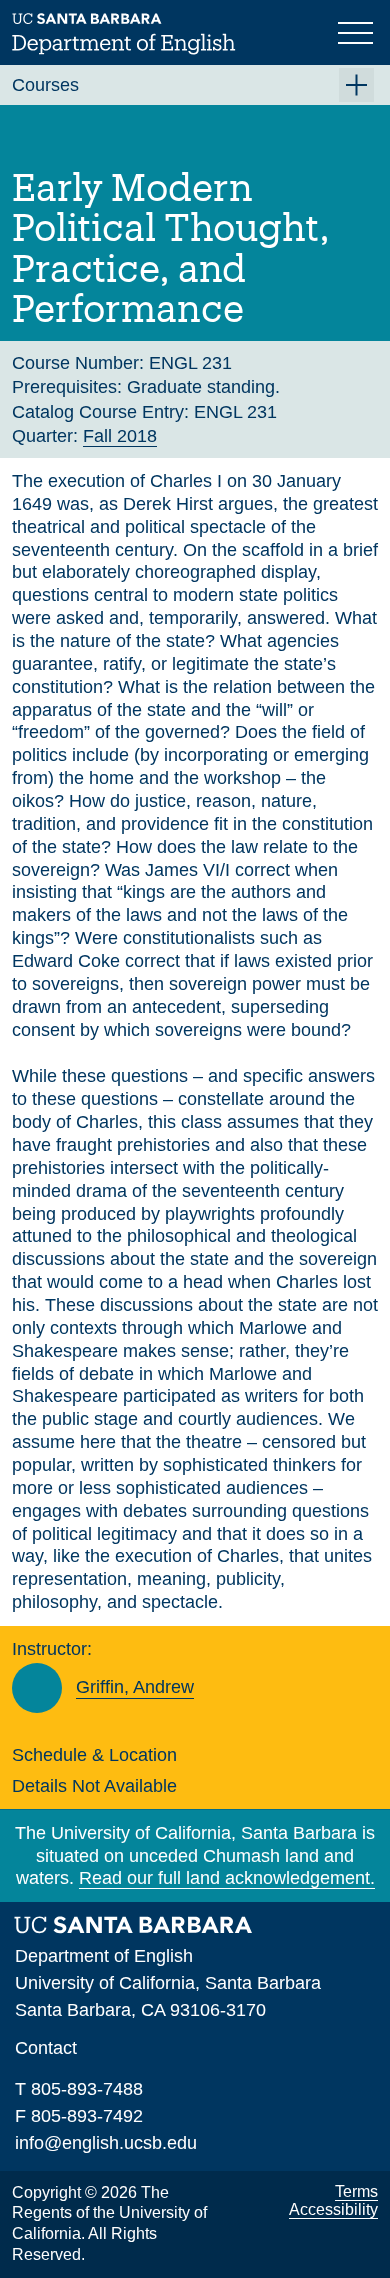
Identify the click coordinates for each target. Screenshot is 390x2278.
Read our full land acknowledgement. (227, 1878)
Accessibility (333, 2209)
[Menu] (358, 31)
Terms (356, 2191)
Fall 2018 (120, 436)
